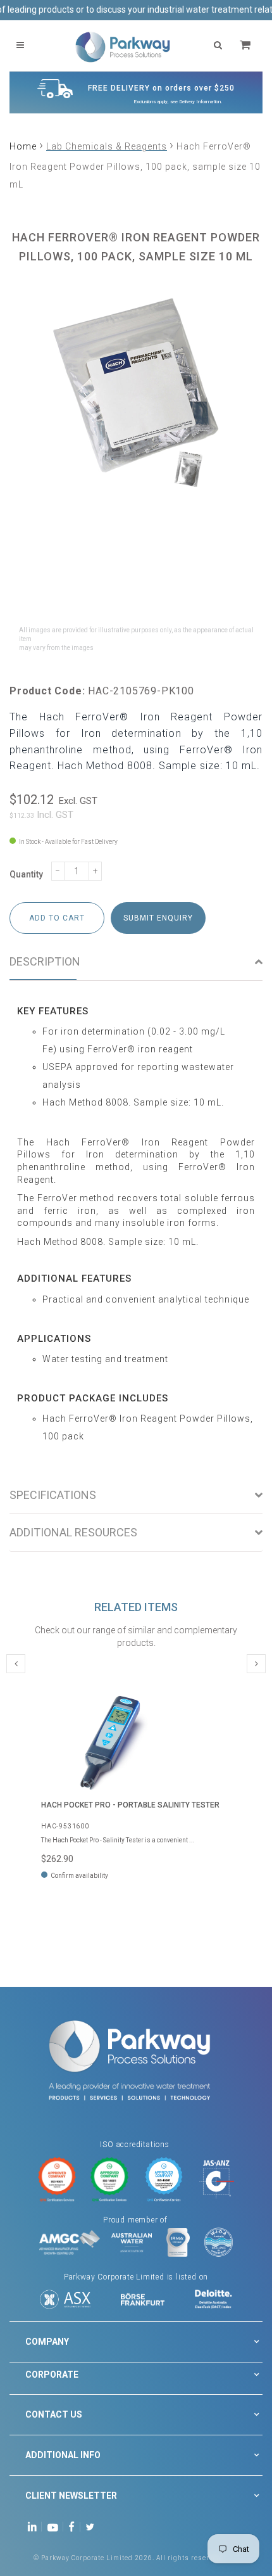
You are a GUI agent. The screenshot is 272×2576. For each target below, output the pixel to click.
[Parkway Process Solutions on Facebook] (75, 2526)
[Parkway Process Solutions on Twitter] (93, 2526)
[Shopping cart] (247, 45)
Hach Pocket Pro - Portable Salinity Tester (130, 1805)
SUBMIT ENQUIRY (158, 918)
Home (23, 146)
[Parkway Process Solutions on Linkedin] (34, 2526)
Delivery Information (200, 102)
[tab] (136, 962)
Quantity (26, 874)
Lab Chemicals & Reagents (107, 146)
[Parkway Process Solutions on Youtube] (56, 2526)
